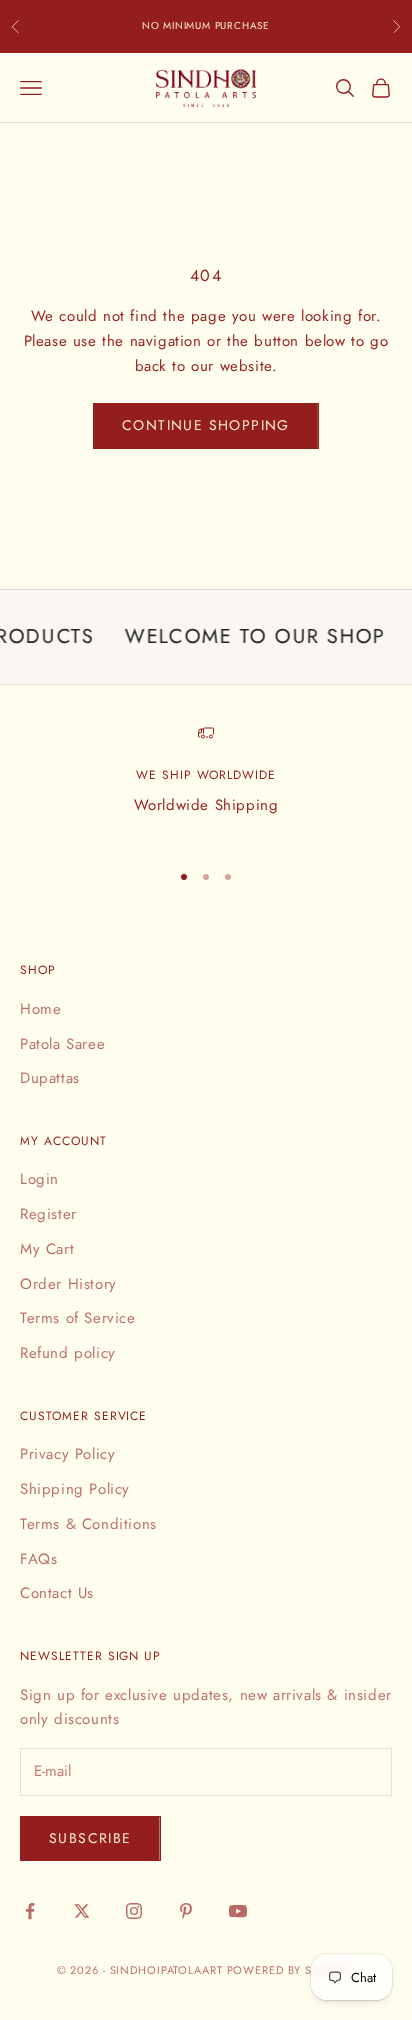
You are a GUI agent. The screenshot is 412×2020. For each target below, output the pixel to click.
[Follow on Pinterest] (186, 1911)
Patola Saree (62, 1044)
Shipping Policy (75, 1489)
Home (40, 1009)
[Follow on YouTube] (238, 1911)
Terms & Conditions (88, 1524)
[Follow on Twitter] (82, 1911)
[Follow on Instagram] (134, 1911)
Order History (68, 1284)
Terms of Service (78, 1318)
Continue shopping (206, 425)
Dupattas (50, 1078)
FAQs (38, 1559)
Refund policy (68, 1353)
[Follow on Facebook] (30, 1911)
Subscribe (90, 1838)
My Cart (47, 1249)
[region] (206, 784)
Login (39, 1179)
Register (48, 1214)
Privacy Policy (67, 1454)
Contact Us (57, 1593)
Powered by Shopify (291, 1970)
